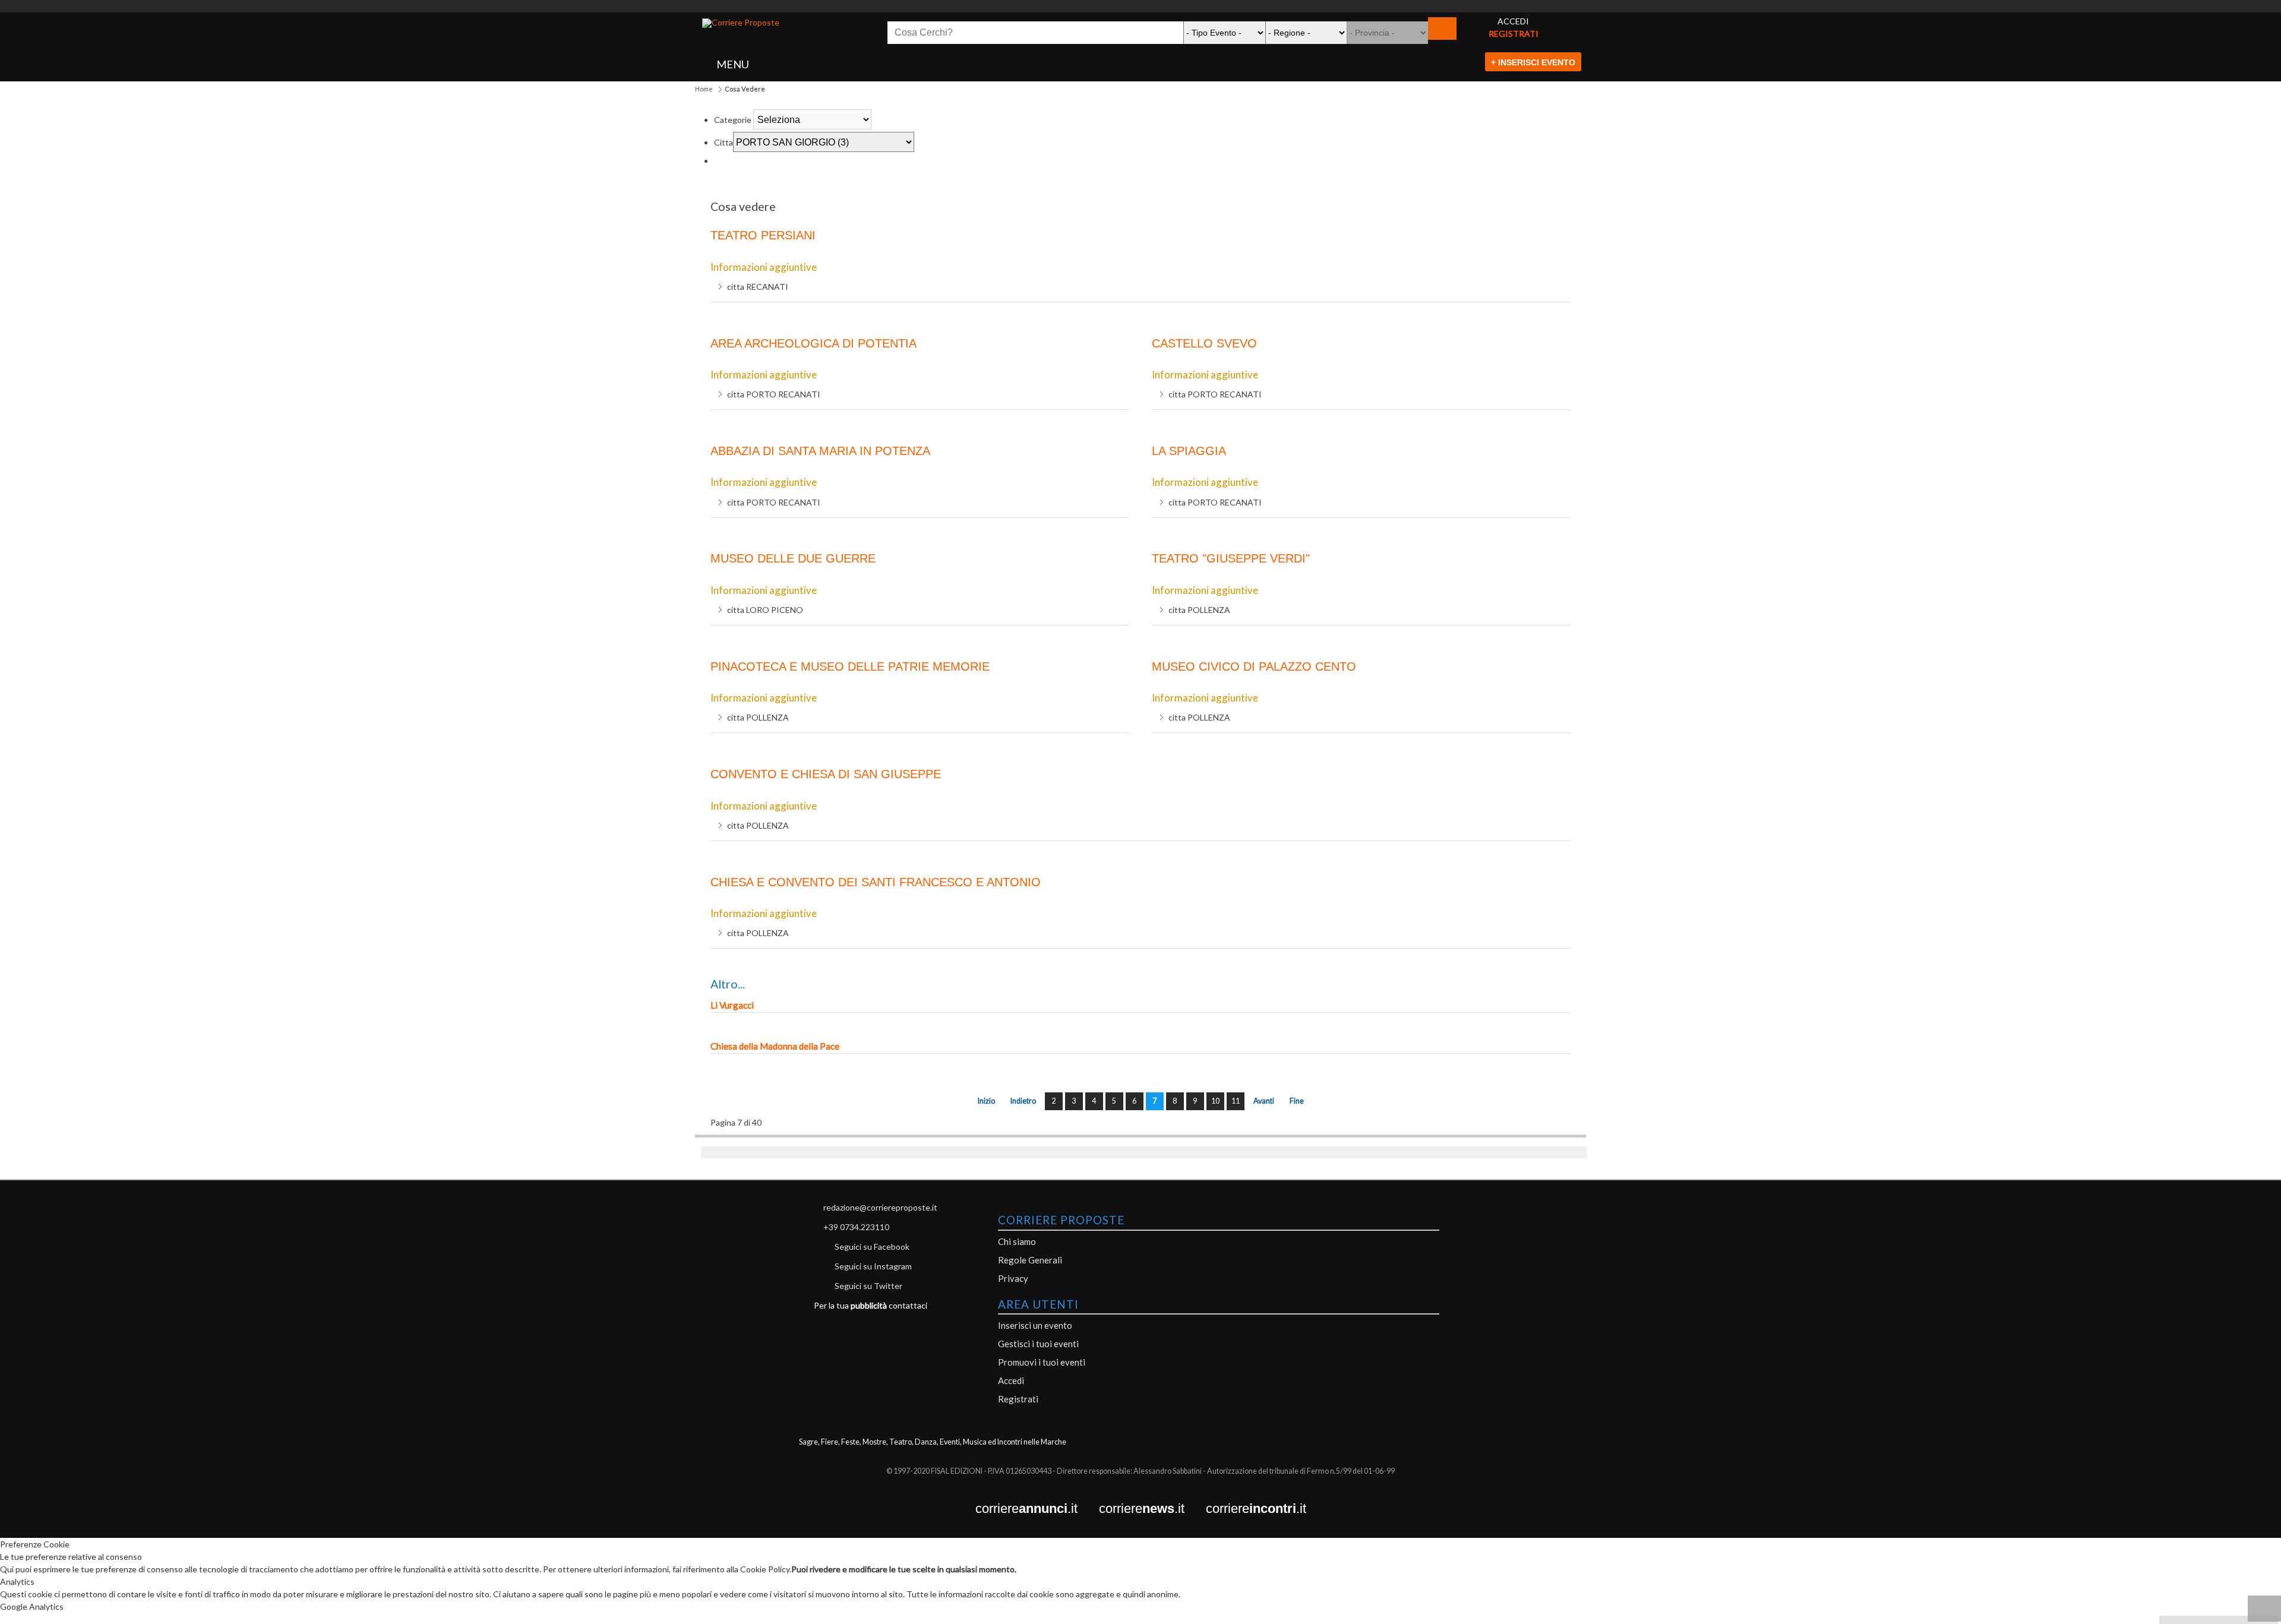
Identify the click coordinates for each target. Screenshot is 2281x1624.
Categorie (733, 120)
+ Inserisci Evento (1533, 62)
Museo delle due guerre (793, 558)
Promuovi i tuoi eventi (1042, 1362)
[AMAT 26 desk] (1140, 6)
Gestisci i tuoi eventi (1038, 1344)
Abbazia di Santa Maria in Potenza (820, 451)
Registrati (1018, 1399)
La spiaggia (1189, 451)
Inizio (986, 1101)
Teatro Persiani (763, 235)
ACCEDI (1513, 21)
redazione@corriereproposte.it (880, 1207)
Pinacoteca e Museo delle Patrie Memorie (850, 666)
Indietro (1023, 1101)
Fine (1297, 1101)
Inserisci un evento (1035, 1325)
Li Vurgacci (732, 1005)
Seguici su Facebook (872, 1247)
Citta (724, 142)
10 (1215, 1101)
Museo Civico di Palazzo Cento (1254, 666)
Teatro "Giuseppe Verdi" (1231, 558)
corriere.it (1037, 1509)
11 (1236, 1101)
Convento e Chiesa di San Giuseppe (826, 774)
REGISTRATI (1514, 34)
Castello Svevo (1204, 343)
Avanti (1264, 1101)
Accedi (1011, 1380)
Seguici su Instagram (873, 1266)
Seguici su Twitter (868, 1286)
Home (704, 89)
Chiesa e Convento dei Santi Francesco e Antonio (876, 882)
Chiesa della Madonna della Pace (775, 1046)
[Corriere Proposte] (741, 23)
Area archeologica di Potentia (813, 343)
